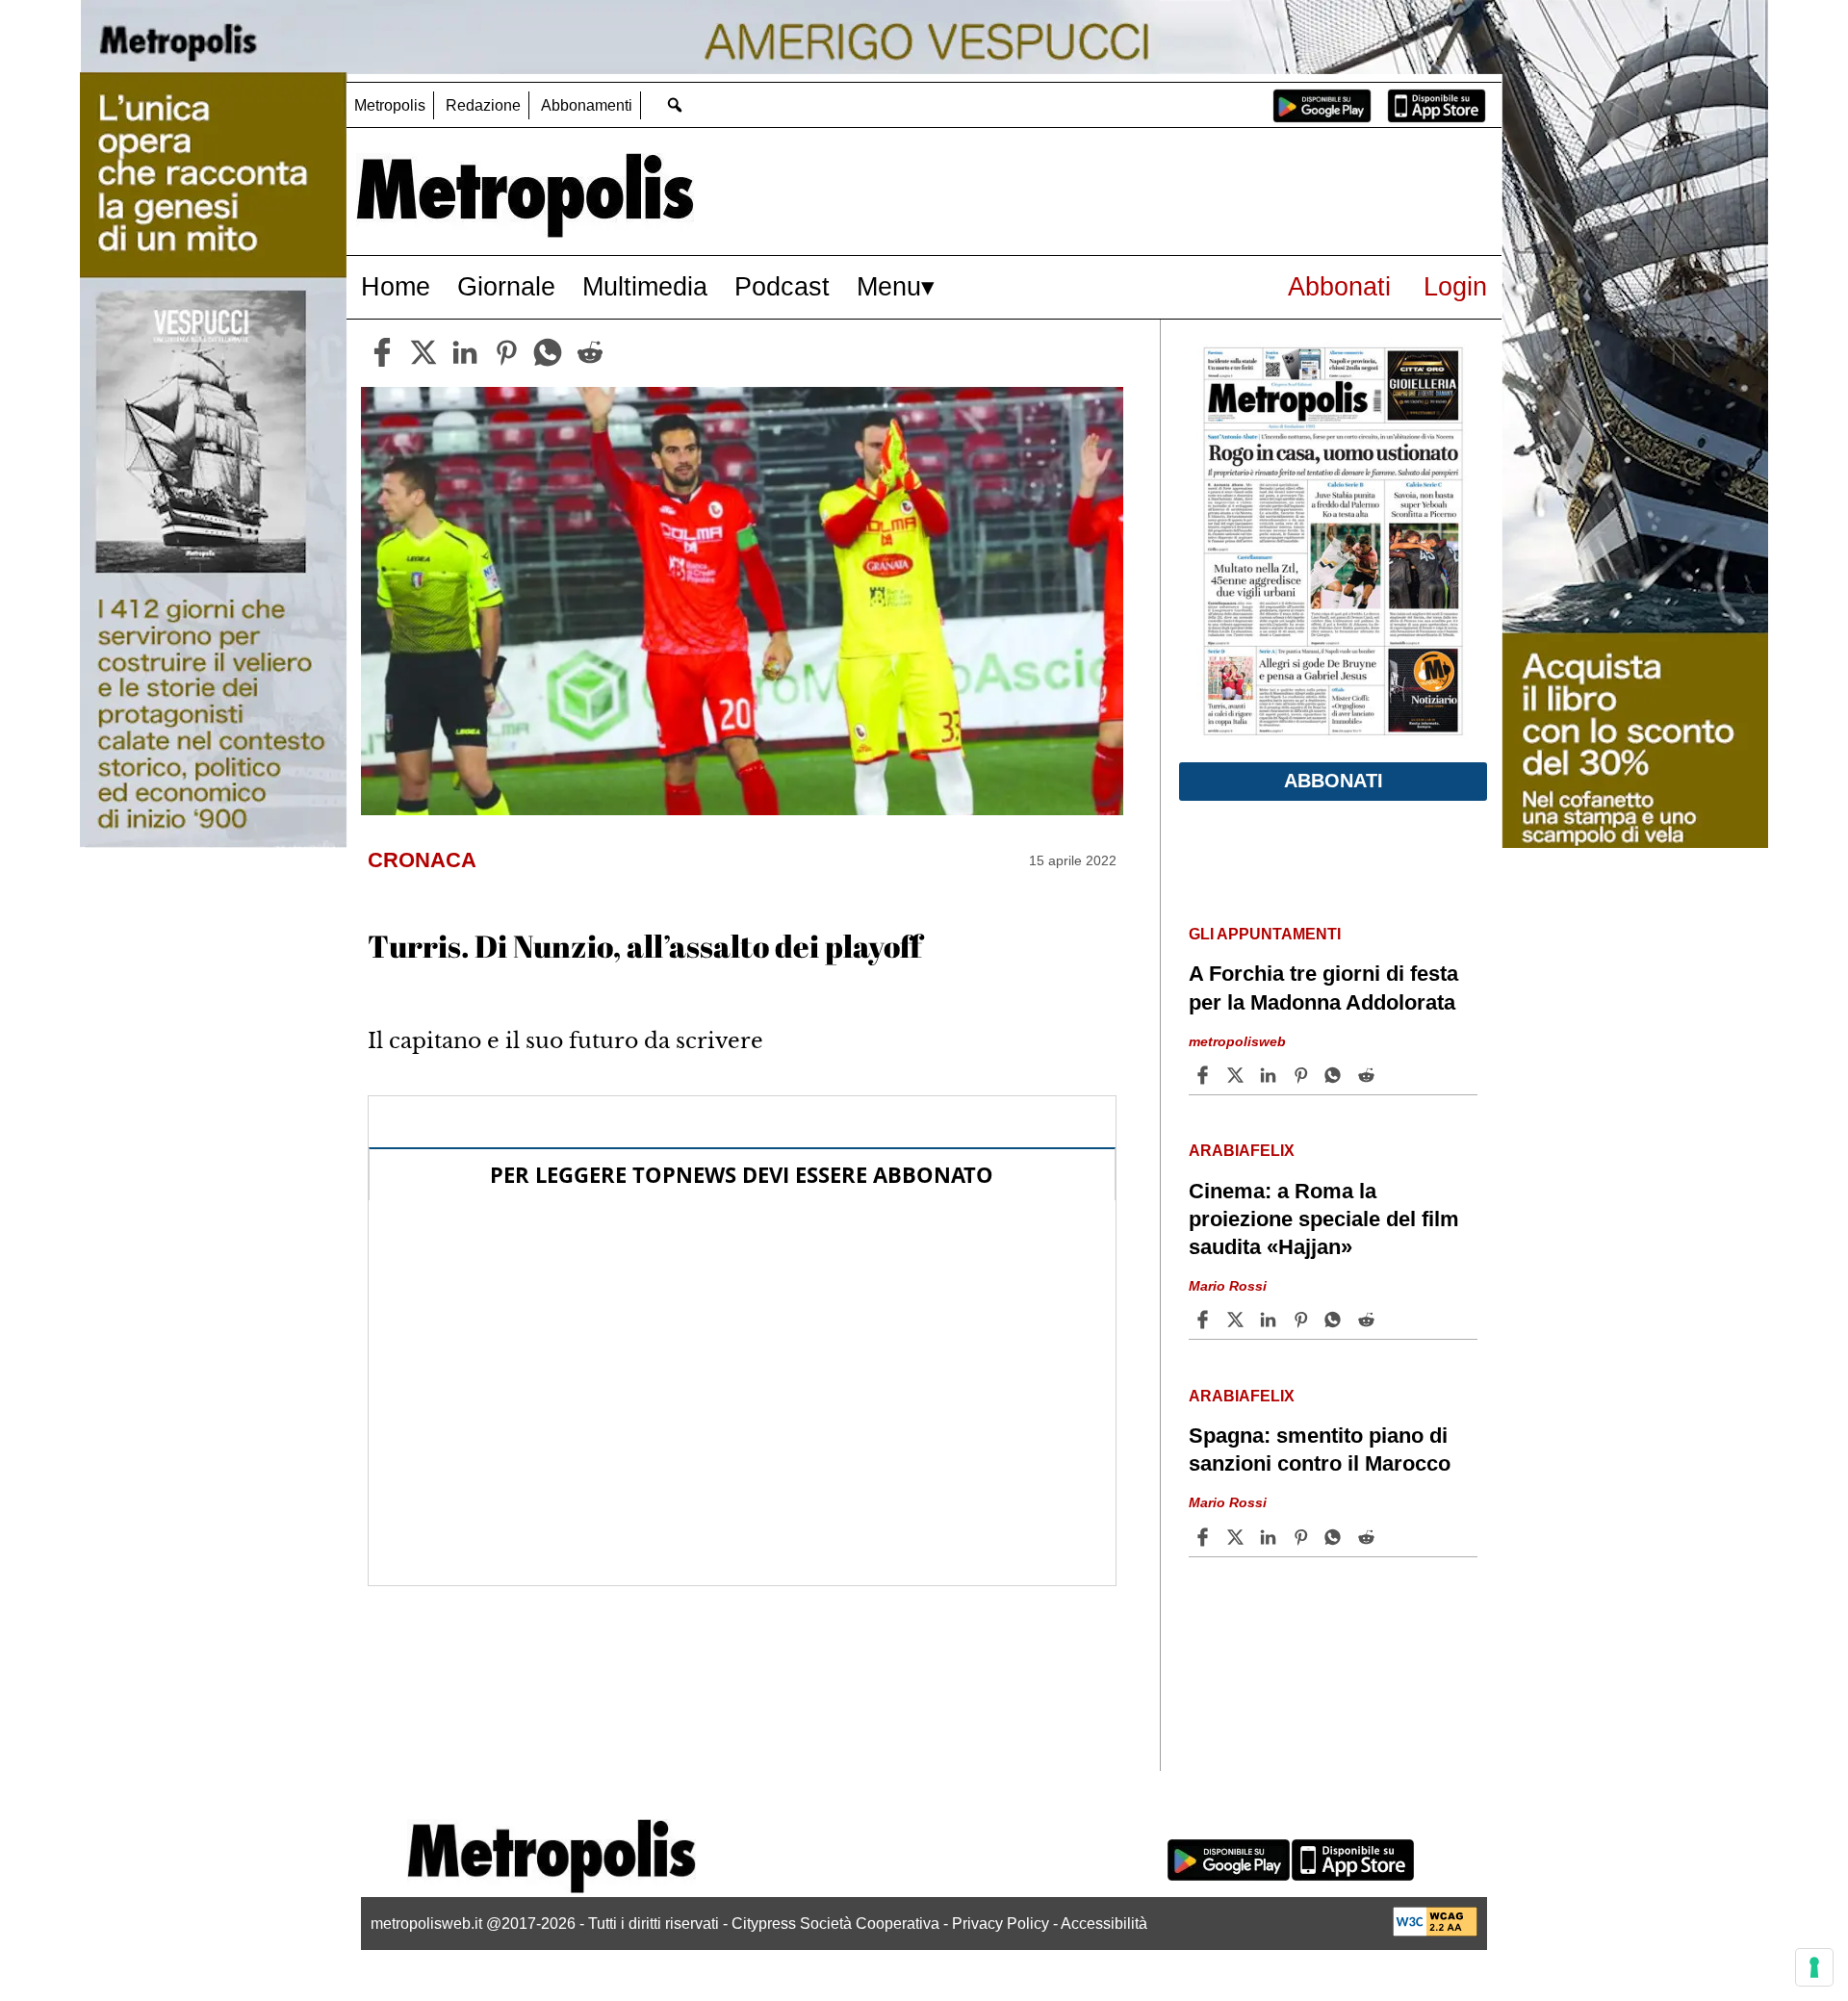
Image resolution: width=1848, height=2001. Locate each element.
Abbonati (1339, 286)
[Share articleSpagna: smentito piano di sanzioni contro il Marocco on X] (1238, 1537)
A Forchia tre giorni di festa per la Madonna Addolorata (1323, 988)
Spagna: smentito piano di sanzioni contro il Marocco (1320, 1449)
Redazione (483, 105)
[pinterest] (506, 352)
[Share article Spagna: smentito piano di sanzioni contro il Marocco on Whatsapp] (1336, 1537)
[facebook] (382, 352)
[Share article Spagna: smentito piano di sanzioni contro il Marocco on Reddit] (1369, 1537)
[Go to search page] (674, 104)
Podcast (782, 286)
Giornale (506, 286)
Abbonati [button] (1334, 781)
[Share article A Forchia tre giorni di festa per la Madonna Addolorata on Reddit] (1369, 1075)
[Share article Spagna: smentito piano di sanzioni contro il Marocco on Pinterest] (1303, 1537)
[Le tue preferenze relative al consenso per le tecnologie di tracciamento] (1814, 1967)
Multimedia (645, 286)
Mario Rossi (1228, 1286)
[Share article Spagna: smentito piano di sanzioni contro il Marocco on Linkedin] (1270, 1537)
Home (396, 286)
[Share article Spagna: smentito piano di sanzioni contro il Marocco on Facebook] (1205, 1537)
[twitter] (423, 352)
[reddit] (590, 352)
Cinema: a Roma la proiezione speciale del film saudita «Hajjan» (1324, 1219)
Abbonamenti (587, 105)
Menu (889, 286)
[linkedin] (465, 352)
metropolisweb (1237, 1040)
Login (1455, 286)
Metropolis (390, 105)
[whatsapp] (548, 352)
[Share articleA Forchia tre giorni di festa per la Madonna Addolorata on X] (1238, 1075)
